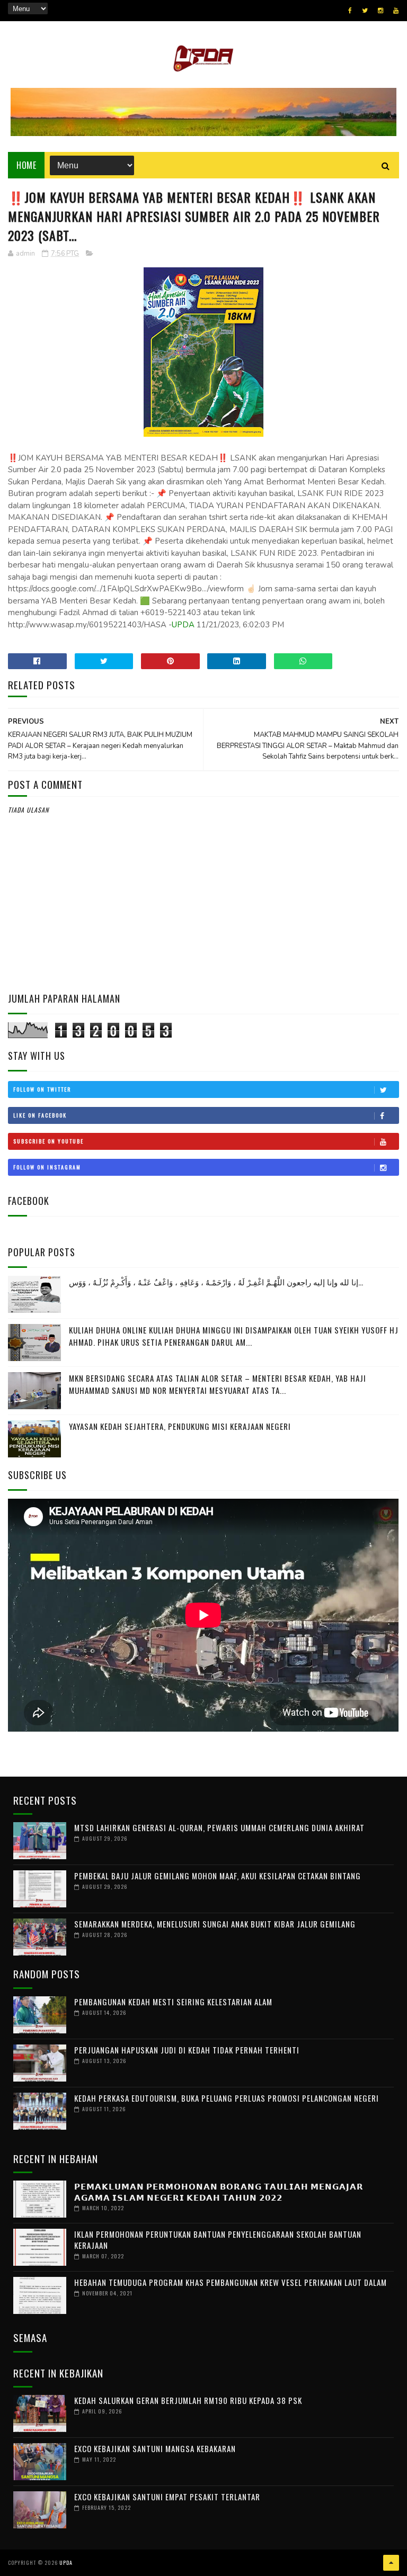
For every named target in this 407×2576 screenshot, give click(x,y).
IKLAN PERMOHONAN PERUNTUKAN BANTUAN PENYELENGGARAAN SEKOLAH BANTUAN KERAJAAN (218, 2240)
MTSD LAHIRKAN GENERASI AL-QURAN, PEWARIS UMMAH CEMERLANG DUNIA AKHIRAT (219, 1827)
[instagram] (381, 11)
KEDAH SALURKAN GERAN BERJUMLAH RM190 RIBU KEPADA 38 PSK (188, 2400)
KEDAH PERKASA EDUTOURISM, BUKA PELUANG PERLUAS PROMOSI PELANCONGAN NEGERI (227, 2098)
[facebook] (350, 11)
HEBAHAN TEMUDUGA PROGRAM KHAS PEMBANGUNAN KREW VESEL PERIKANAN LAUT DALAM (231, 2282)
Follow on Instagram (47, 1167)
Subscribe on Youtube (48, 1141)
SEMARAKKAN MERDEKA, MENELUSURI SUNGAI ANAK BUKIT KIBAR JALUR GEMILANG (215, 1924)
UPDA (183, 625)
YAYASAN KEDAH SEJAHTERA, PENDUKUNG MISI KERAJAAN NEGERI (180, 1426)
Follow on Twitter (42, 1089)
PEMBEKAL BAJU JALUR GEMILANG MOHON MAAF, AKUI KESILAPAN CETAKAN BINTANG (218, 1876)
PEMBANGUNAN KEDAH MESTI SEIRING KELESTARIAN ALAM (173, 2002)
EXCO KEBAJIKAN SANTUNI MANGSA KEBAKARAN (155, 2448)
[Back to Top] (391, 2563)
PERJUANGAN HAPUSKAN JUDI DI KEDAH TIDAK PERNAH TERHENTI (187, 2050)
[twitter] (365, 11)
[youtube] (396, 11)
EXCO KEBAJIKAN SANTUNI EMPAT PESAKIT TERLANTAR (167, 2497)
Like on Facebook (40, 1115)
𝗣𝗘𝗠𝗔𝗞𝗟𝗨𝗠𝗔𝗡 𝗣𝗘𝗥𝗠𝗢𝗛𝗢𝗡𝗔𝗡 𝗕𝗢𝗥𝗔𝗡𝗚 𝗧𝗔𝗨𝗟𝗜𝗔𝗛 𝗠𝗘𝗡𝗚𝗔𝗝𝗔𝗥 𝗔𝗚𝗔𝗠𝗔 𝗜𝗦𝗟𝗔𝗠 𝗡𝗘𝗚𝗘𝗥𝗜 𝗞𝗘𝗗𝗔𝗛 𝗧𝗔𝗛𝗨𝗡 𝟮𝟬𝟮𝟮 (219, 2191)
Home (26, 165)
